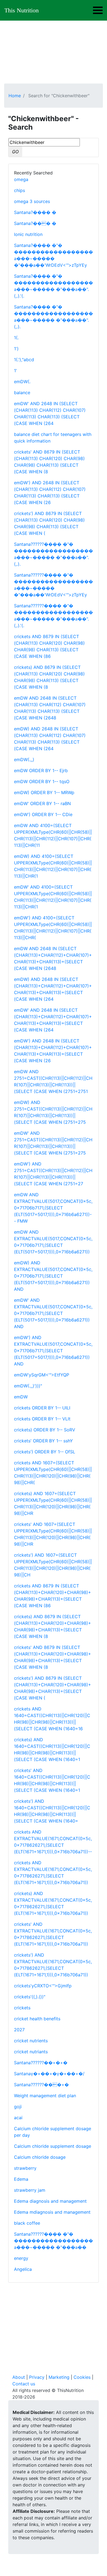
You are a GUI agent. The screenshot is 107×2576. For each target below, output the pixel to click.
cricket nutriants (31, 2052)
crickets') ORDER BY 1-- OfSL (45, 1452)
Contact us (24, 2384)
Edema (21, 2179)
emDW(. (22, 382)
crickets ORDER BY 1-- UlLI (42, 1408)
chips (19, 190)
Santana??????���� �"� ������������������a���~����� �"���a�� (54, 2241)
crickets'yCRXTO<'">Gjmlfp (43, 1986)
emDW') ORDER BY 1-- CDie (43, 814)
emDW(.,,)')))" (28, 1386)
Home (15, 96)
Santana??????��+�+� (41, 2063)
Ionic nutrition (28, 234)
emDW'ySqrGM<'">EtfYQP (42, 1375)
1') (16, 349)
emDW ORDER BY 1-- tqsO (42, 781)
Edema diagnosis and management (50, 2201)
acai (18, 2118)
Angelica (23, 2269)
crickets (22, 2008)
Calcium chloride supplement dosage (53, 2146)
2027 (19, 2030)
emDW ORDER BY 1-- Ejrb (41, 770)
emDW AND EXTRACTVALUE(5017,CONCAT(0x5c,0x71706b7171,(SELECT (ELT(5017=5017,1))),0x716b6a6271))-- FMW (53, 1208)
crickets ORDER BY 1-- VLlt (42, 1419)
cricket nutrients (31, 2041)
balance (22, 393)
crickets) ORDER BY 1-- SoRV (45, 1430)
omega (21, 179)
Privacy (37, 2377)
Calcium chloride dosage (40, 2157)
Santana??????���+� (41, 2085)
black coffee (27, 2223)
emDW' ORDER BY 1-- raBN (42, 803)
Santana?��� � (35, 223)
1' (16, 371)
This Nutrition (22, 10)
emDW (21, 1397)
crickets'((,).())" (30, 1997)
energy (21, 2258)
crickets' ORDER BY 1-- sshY (43, 1441)
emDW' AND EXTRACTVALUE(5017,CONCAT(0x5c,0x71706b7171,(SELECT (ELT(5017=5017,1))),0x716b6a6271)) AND (53, 1313)
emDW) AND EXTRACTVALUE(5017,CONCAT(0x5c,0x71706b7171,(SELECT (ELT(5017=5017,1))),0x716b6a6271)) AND (53, 1276)
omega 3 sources (32, 201)
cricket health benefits (37, 2019)
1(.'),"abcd (24, 360)
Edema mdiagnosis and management (52, 2212)
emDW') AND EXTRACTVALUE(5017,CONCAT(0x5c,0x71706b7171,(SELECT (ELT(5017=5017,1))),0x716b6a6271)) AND (53, 1351)
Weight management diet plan (45, 2096)
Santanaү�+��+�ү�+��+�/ (49, 2074)
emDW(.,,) (24, 760)
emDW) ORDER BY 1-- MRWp (44, 792)
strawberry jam (30, 2190)
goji (18, 2107)
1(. (16, 338)
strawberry (25, 2168)
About (19, 2377)
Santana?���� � (35, 212)
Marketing (59, 2377)
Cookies (82, 2377)
